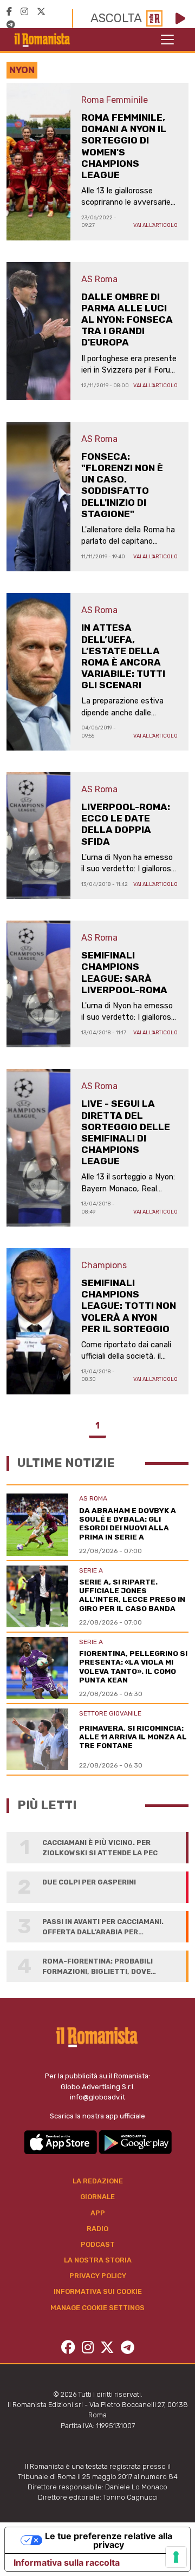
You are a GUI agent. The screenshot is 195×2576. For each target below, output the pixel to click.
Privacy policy (98, 2276)
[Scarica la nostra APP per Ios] (61, 2141)
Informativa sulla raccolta (67, 2562)
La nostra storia (98, 2260)
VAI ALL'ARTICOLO (155, 225)
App (98, 2213)
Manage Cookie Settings (97, 2308)
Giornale (97, 2197)
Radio (97, 2229)
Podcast (98, 2244)
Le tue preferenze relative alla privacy (109, 2540)
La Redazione (98, 2181)
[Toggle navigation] (167, 40)
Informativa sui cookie (98, 2291)
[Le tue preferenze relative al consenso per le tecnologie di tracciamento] (176, 2557)
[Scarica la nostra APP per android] (135, 2141)
